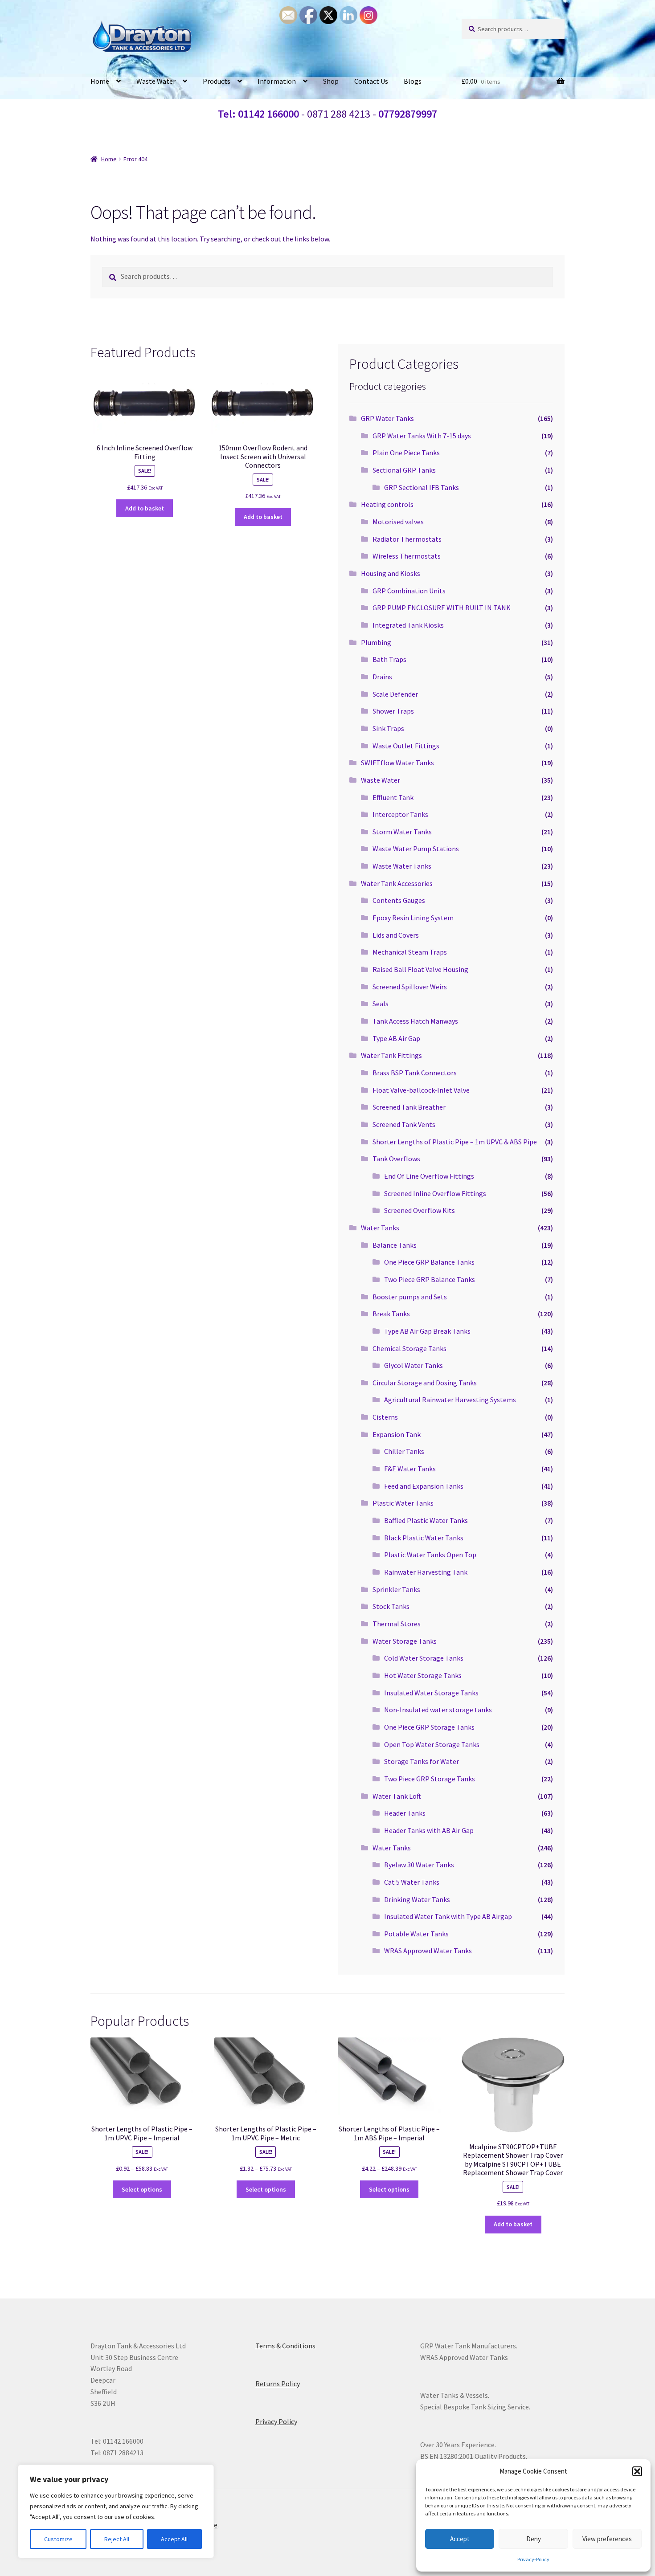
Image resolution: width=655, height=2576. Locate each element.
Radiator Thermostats (407, 539)
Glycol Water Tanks (413, 1365)
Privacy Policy (276, 2421)
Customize (58, 2539)
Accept (460, 2539)
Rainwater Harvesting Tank (426, 1572)
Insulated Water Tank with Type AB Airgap (448, 1916)
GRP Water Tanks (387, 418)
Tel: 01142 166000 (258, 114)
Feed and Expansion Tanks (424, 1486)
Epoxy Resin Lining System (413, 918)
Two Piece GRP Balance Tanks (430, 1279)
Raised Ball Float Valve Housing (420, 969)
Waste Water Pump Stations (416, 849)
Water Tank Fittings (391, 1055)
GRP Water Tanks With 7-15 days (422, 436)
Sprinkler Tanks (396, 1589)
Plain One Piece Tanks (406, 453)
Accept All (174, 2539)
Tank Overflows (396, 1159)
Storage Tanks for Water (422, 1761)
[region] (116, 2511)
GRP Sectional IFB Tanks (422, 487)
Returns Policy (278, 2384)
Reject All (117, 2539)
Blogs (413, 81)
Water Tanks (380, 1228)
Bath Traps (389, 659)
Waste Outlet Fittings (406, 746)
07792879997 (408, 114)
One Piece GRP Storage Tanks (429, 1727)
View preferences (607, 2539)
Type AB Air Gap (396, 1038)
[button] (637, 2471)
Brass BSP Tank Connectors (415, 1073)
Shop (331, 81)
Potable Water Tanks (416, 1934)
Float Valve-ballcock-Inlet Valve (421, 1090)
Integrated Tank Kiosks (408, 625)
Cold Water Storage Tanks (424, 1658)
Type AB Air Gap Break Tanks (427, 1331)
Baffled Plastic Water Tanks (426, 1520)
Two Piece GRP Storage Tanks (430, 1779)
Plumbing (376, 642)
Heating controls (387, 504)
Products (217, 81)
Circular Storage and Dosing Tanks (425, 1383)
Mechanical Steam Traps (410, 952)
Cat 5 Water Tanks (412, 1882)
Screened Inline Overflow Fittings (435, 1193)
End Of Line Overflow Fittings (429, 1176)
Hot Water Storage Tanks (423, 1675)
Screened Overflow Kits (420, 1210)
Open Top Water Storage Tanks (432, 1744)
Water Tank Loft (397, 1796)
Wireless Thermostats (407, 556)
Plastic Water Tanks (403, 1503)
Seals (381, 1004)
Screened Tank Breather (409, 1107)
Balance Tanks (395, 1245)
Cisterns (385, 1417)
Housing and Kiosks (391, 573)
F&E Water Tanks (410, 1469)
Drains (382, 677)
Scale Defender (395, 694)
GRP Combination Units (409, 591)
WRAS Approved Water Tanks (428, 1951)
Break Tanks (391, 1314)
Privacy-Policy (533, 2559)
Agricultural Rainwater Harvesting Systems (450, 1400)
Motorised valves (398, 522)
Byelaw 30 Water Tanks (419, 1865)
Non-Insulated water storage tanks (438, 1710)
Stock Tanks (391, 1606)
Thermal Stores (397, 1624)
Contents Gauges (399, 900)
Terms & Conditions (285, 2346)
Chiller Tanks (404, 1451)
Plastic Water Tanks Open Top (430, 1555)
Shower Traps (393, 711)
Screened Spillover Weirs (410, 987)
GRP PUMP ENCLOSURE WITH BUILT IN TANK (442, 608)
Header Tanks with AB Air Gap (429, 1830)
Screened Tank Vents (404, 1124)
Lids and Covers (396, 935)
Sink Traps (388, 728)
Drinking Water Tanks (417, 1899)
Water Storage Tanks (405, 1641)
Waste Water (156, 81)
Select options (142, 2189)
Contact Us (371, 81)
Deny (534, 2539)
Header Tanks (405, 1813)
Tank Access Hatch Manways (415, 1021)
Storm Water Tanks (402, 832)
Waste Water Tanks (402, 866)
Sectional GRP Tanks (404, 470)
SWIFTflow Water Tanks (397, 763)
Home (100, 81)
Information (277, 81)
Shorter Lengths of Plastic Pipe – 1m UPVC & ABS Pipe (455, 1142)
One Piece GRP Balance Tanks (429, 1262)
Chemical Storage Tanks (409, 1348)
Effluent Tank (393, 797)
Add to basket (145, 508)
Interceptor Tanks (400, 814)
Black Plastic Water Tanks (424, 1538)
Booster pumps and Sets (410, 1297)
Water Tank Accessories (397, 883)
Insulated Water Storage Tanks (431, 1693)
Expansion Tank (397, 1434)
